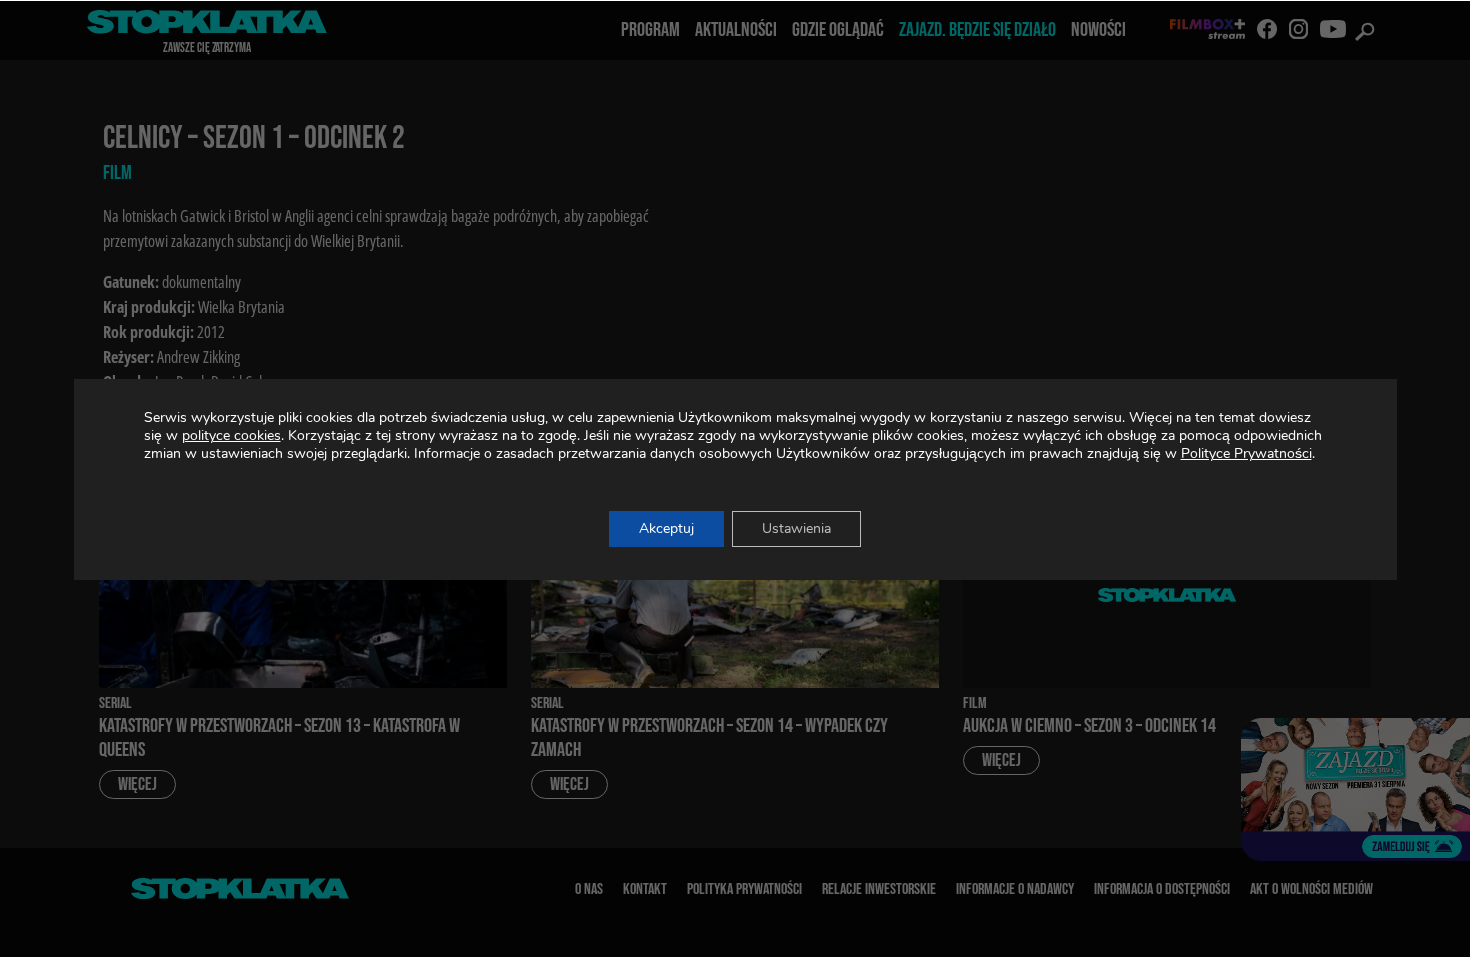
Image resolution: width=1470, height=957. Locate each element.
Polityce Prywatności (1246, 453)
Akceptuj (666, 528)
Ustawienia (796, 528)
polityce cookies (231, 435)
